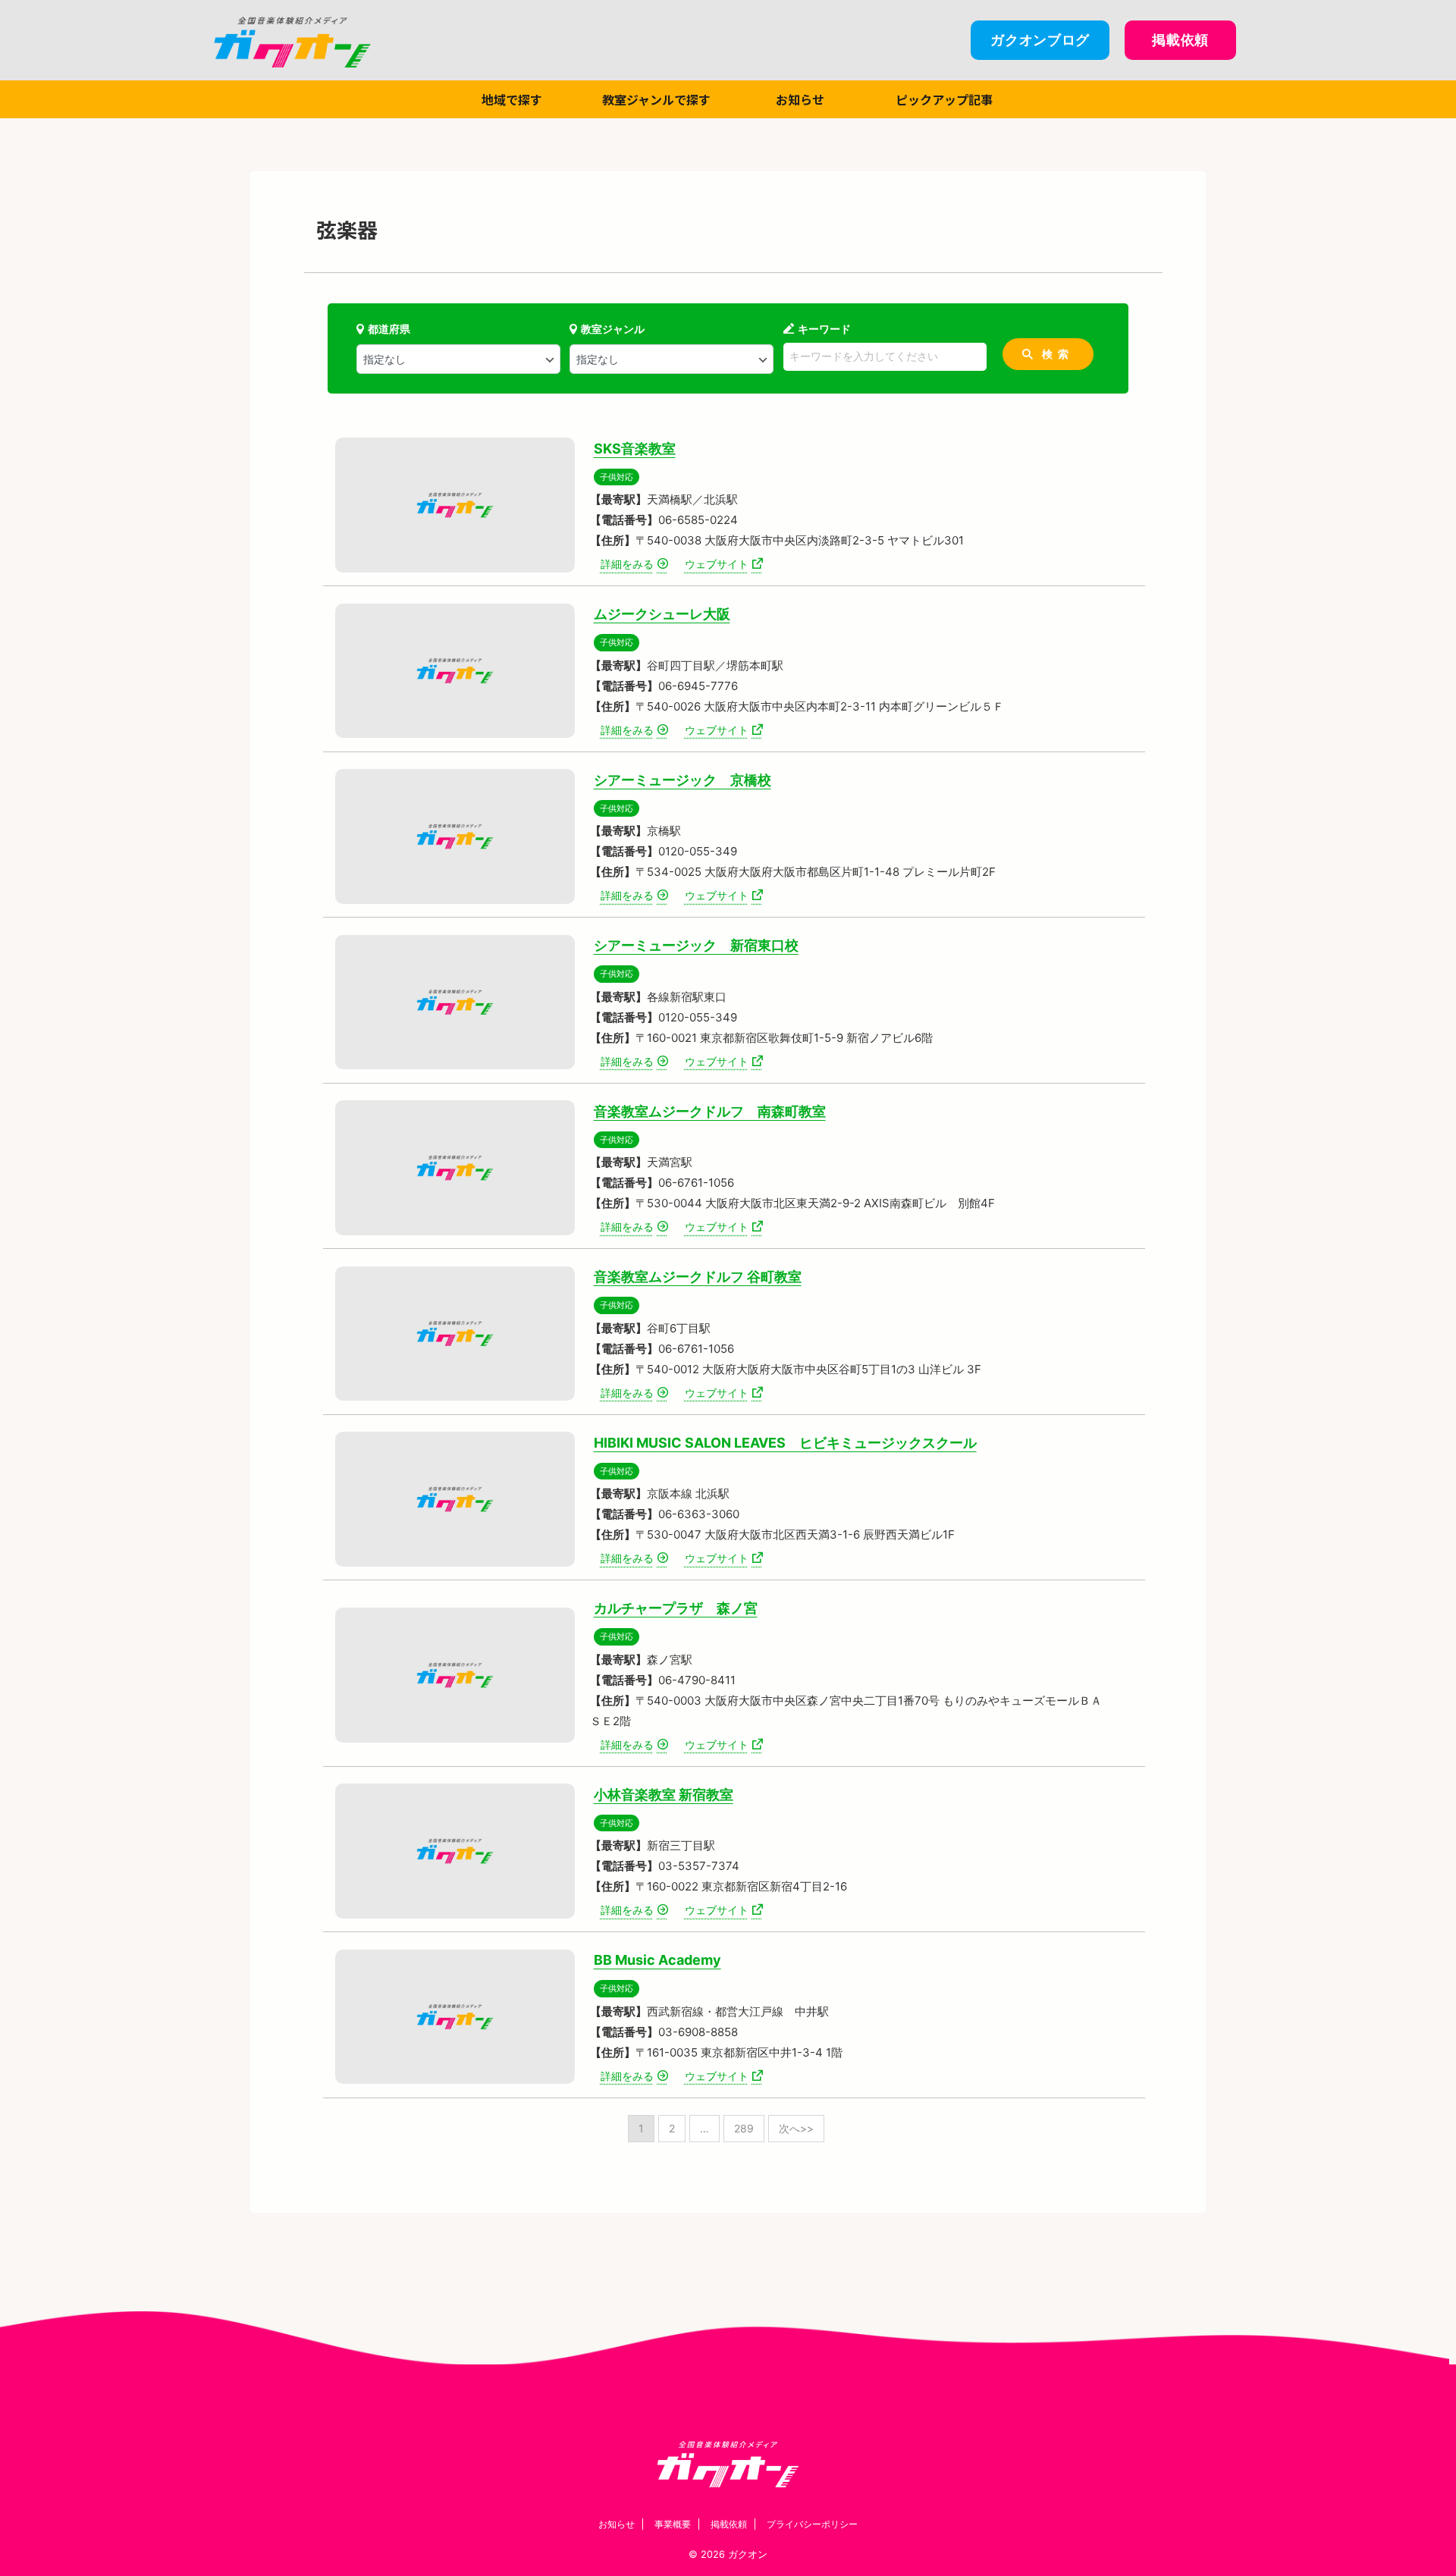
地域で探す (512, 99)
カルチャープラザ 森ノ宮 (676, 1608)
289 (744, 2128)
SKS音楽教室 (635, 449)
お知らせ (800, 99)
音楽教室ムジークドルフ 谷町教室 (698, 1277)
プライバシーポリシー (812, 2524)
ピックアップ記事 (944, 99)
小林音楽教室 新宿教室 (664, 1795)
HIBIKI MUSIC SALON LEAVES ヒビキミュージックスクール (785, 1443)
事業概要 (673, 2524)
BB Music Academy (657, 1960)
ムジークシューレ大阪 (662, 614)
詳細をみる (627, 564)
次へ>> (796, 2128)
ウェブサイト (717, 564)
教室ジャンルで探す (656, 99)
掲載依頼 (729, 2524)
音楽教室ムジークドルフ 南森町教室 (710, 1111)
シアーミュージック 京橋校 (682, 780)
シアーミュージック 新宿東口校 (696, 945)
